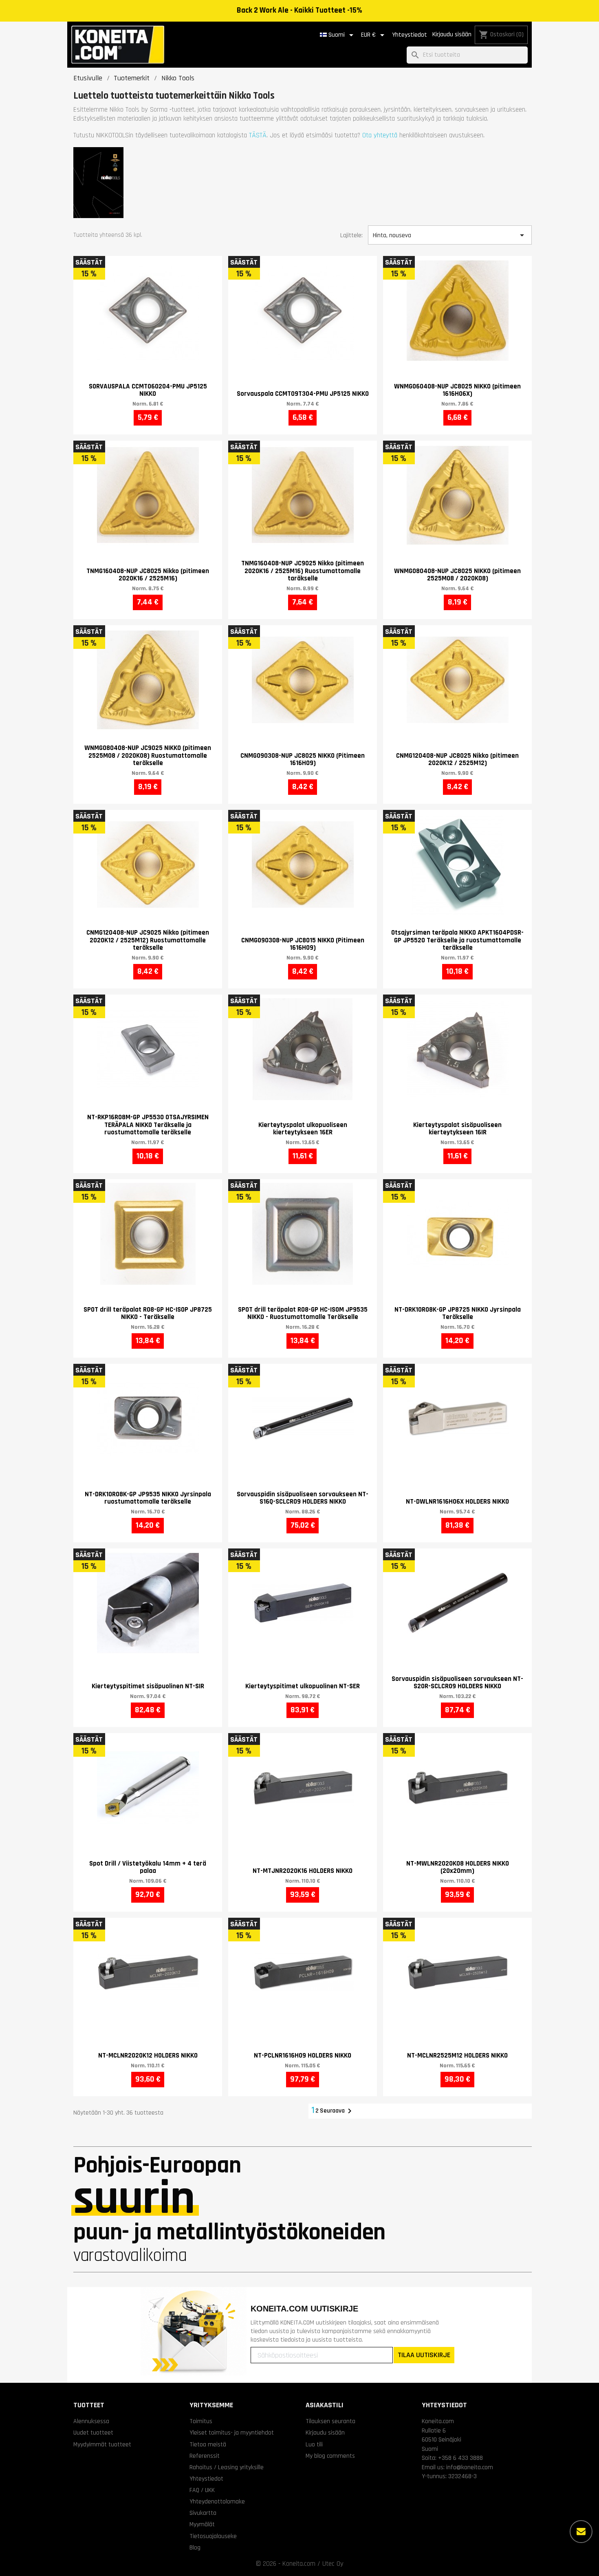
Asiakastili (325, 2405)
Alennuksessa (91, 2421)
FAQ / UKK (202, 2490)
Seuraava (337, 2111)
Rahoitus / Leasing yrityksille (227, 2467)
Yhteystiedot (410, 35)
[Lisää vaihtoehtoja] (581, 2532)
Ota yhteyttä (380, 135)
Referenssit (205, 2456)
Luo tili (314, 2444)
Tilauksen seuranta (330, 2421)
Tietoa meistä (208, 2444)
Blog (195, 2547)
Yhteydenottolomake (217, 2501)
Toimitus (201, 2421)
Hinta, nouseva (450, 235)
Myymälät (202, 2524)
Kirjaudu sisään (452, 34)
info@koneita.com (470, 2467)
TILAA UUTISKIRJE (424, 2355)
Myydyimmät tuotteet (102, 2444)
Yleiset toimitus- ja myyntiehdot (232, 2433)
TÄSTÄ (258, 135)
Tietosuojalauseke (213, 2536)
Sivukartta (203, 2513)
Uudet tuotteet (93, 2433)
